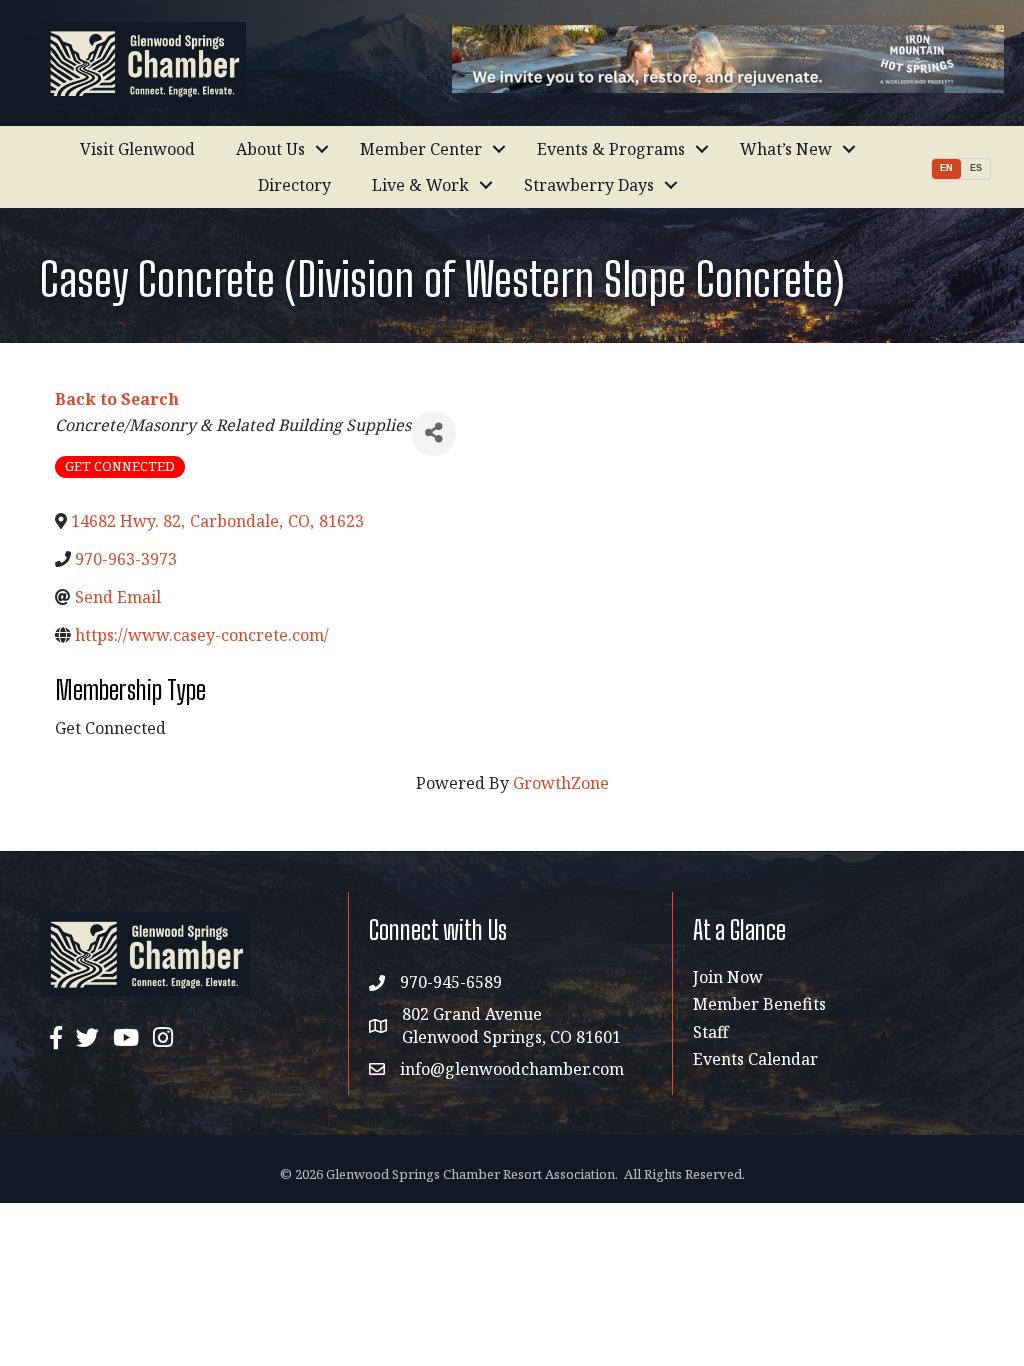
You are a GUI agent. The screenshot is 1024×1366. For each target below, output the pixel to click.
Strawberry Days (589, 185)
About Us (270, 149)
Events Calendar (755, 1059)
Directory (294, 185)
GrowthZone (561, 783)
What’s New (786, 149)
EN (946, 168)
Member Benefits (759, 1004)
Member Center (421, 149)
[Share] (433, 433)
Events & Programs (611, 149)
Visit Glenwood (137, 149)
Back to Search (117, 399)
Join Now (728, 977)
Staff (710, 1032)
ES (976, 168)
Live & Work (420, 185)
